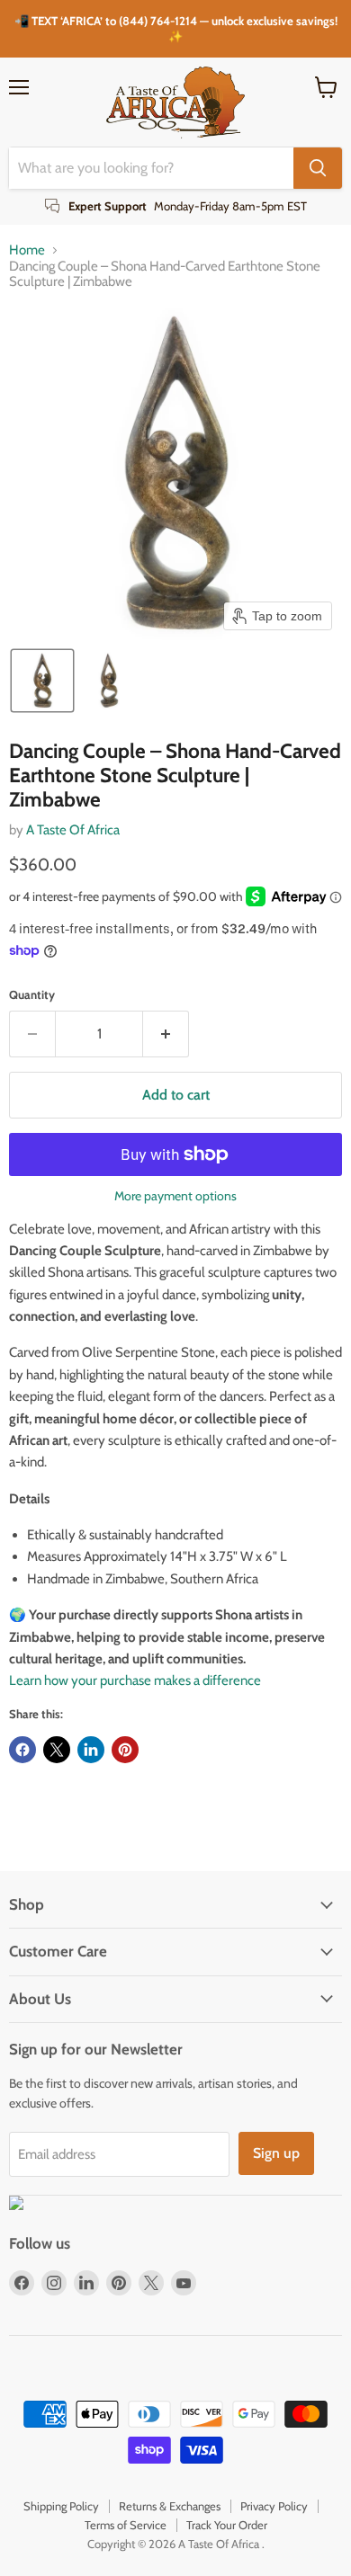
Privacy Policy (274, 2506)
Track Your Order (227, 2525)
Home (27, 250)
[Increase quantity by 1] (166, 1034)
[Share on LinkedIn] (91, 1750)
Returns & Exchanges (170, 2506)
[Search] (318, 168)
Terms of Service (126, 2525)
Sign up (276, 2153)
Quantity (32, 995)
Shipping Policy (61, 2506)
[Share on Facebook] (22, 1750)
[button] (42, 681)
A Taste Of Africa (73, 830)
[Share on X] (57, 1750)
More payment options (175, 1196)
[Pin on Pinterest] (125, 1750)
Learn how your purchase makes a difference (135, 1680)
